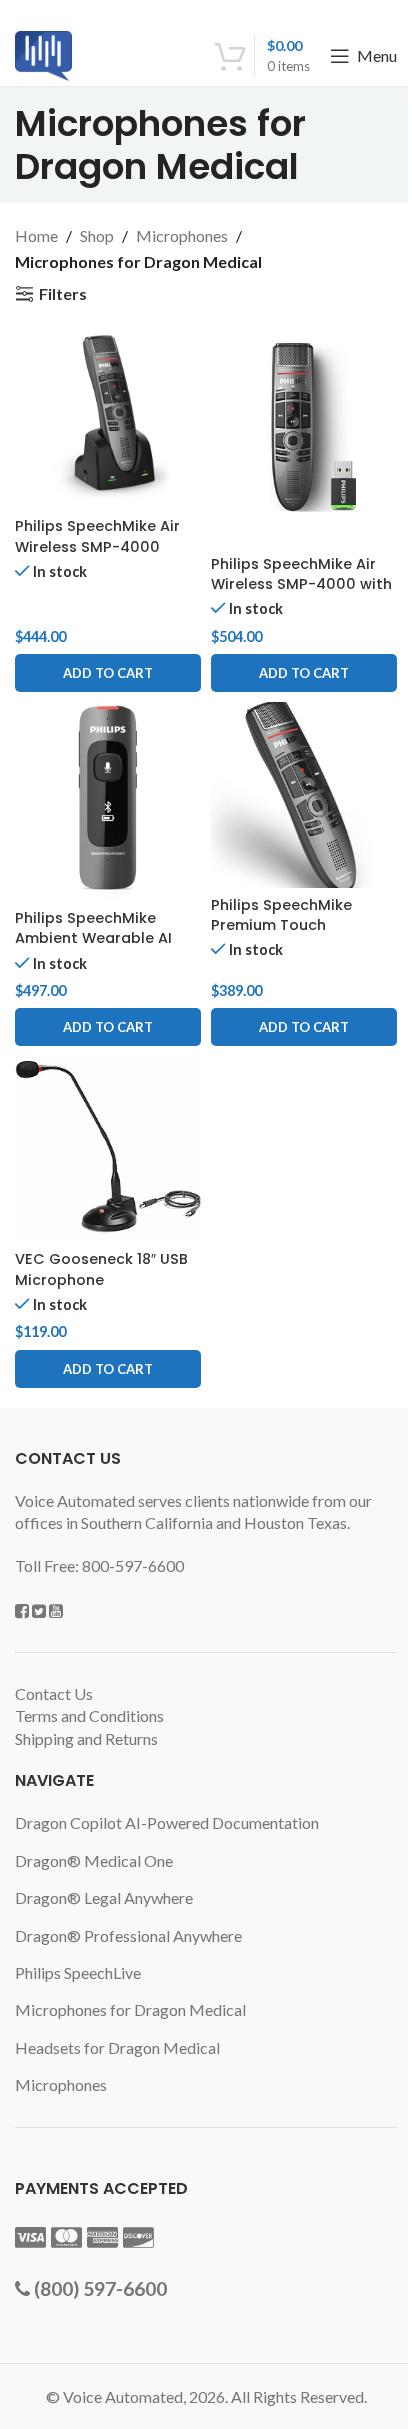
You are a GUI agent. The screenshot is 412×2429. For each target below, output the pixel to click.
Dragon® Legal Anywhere (104, 1897)
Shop (97, 235)
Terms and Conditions (89, 1715)
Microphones (182, 235)
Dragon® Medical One (94, 1860)
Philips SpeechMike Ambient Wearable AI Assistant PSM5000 (93, 938)
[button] (108, 673)
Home (36, 235)
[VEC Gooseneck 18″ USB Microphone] (108, 1149)
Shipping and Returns (86, 1738)
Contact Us (54, 1693)
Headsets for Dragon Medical (117, 2047)
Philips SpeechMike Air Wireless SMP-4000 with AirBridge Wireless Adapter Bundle (301, 594)
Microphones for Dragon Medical (130, 2009)
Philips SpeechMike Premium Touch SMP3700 (281, 925)
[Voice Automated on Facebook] (22, 1610)
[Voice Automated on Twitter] (39, 1610)
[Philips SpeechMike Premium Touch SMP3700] (304, 795)
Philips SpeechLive (78, 1972)
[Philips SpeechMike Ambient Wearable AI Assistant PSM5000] (108, 801)
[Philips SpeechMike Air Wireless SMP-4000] (108, 416)
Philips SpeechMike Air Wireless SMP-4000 (97, 536)
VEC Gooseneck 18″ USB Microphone (101, 1269)
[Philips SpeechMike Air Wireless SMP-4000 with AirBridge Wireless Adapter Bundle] (304, 434)
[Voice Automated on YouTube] (56, 1610)
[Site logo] (43, 53)
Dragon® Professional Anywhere (128, 1935)
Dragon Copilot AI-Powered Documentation (167, 1822)
